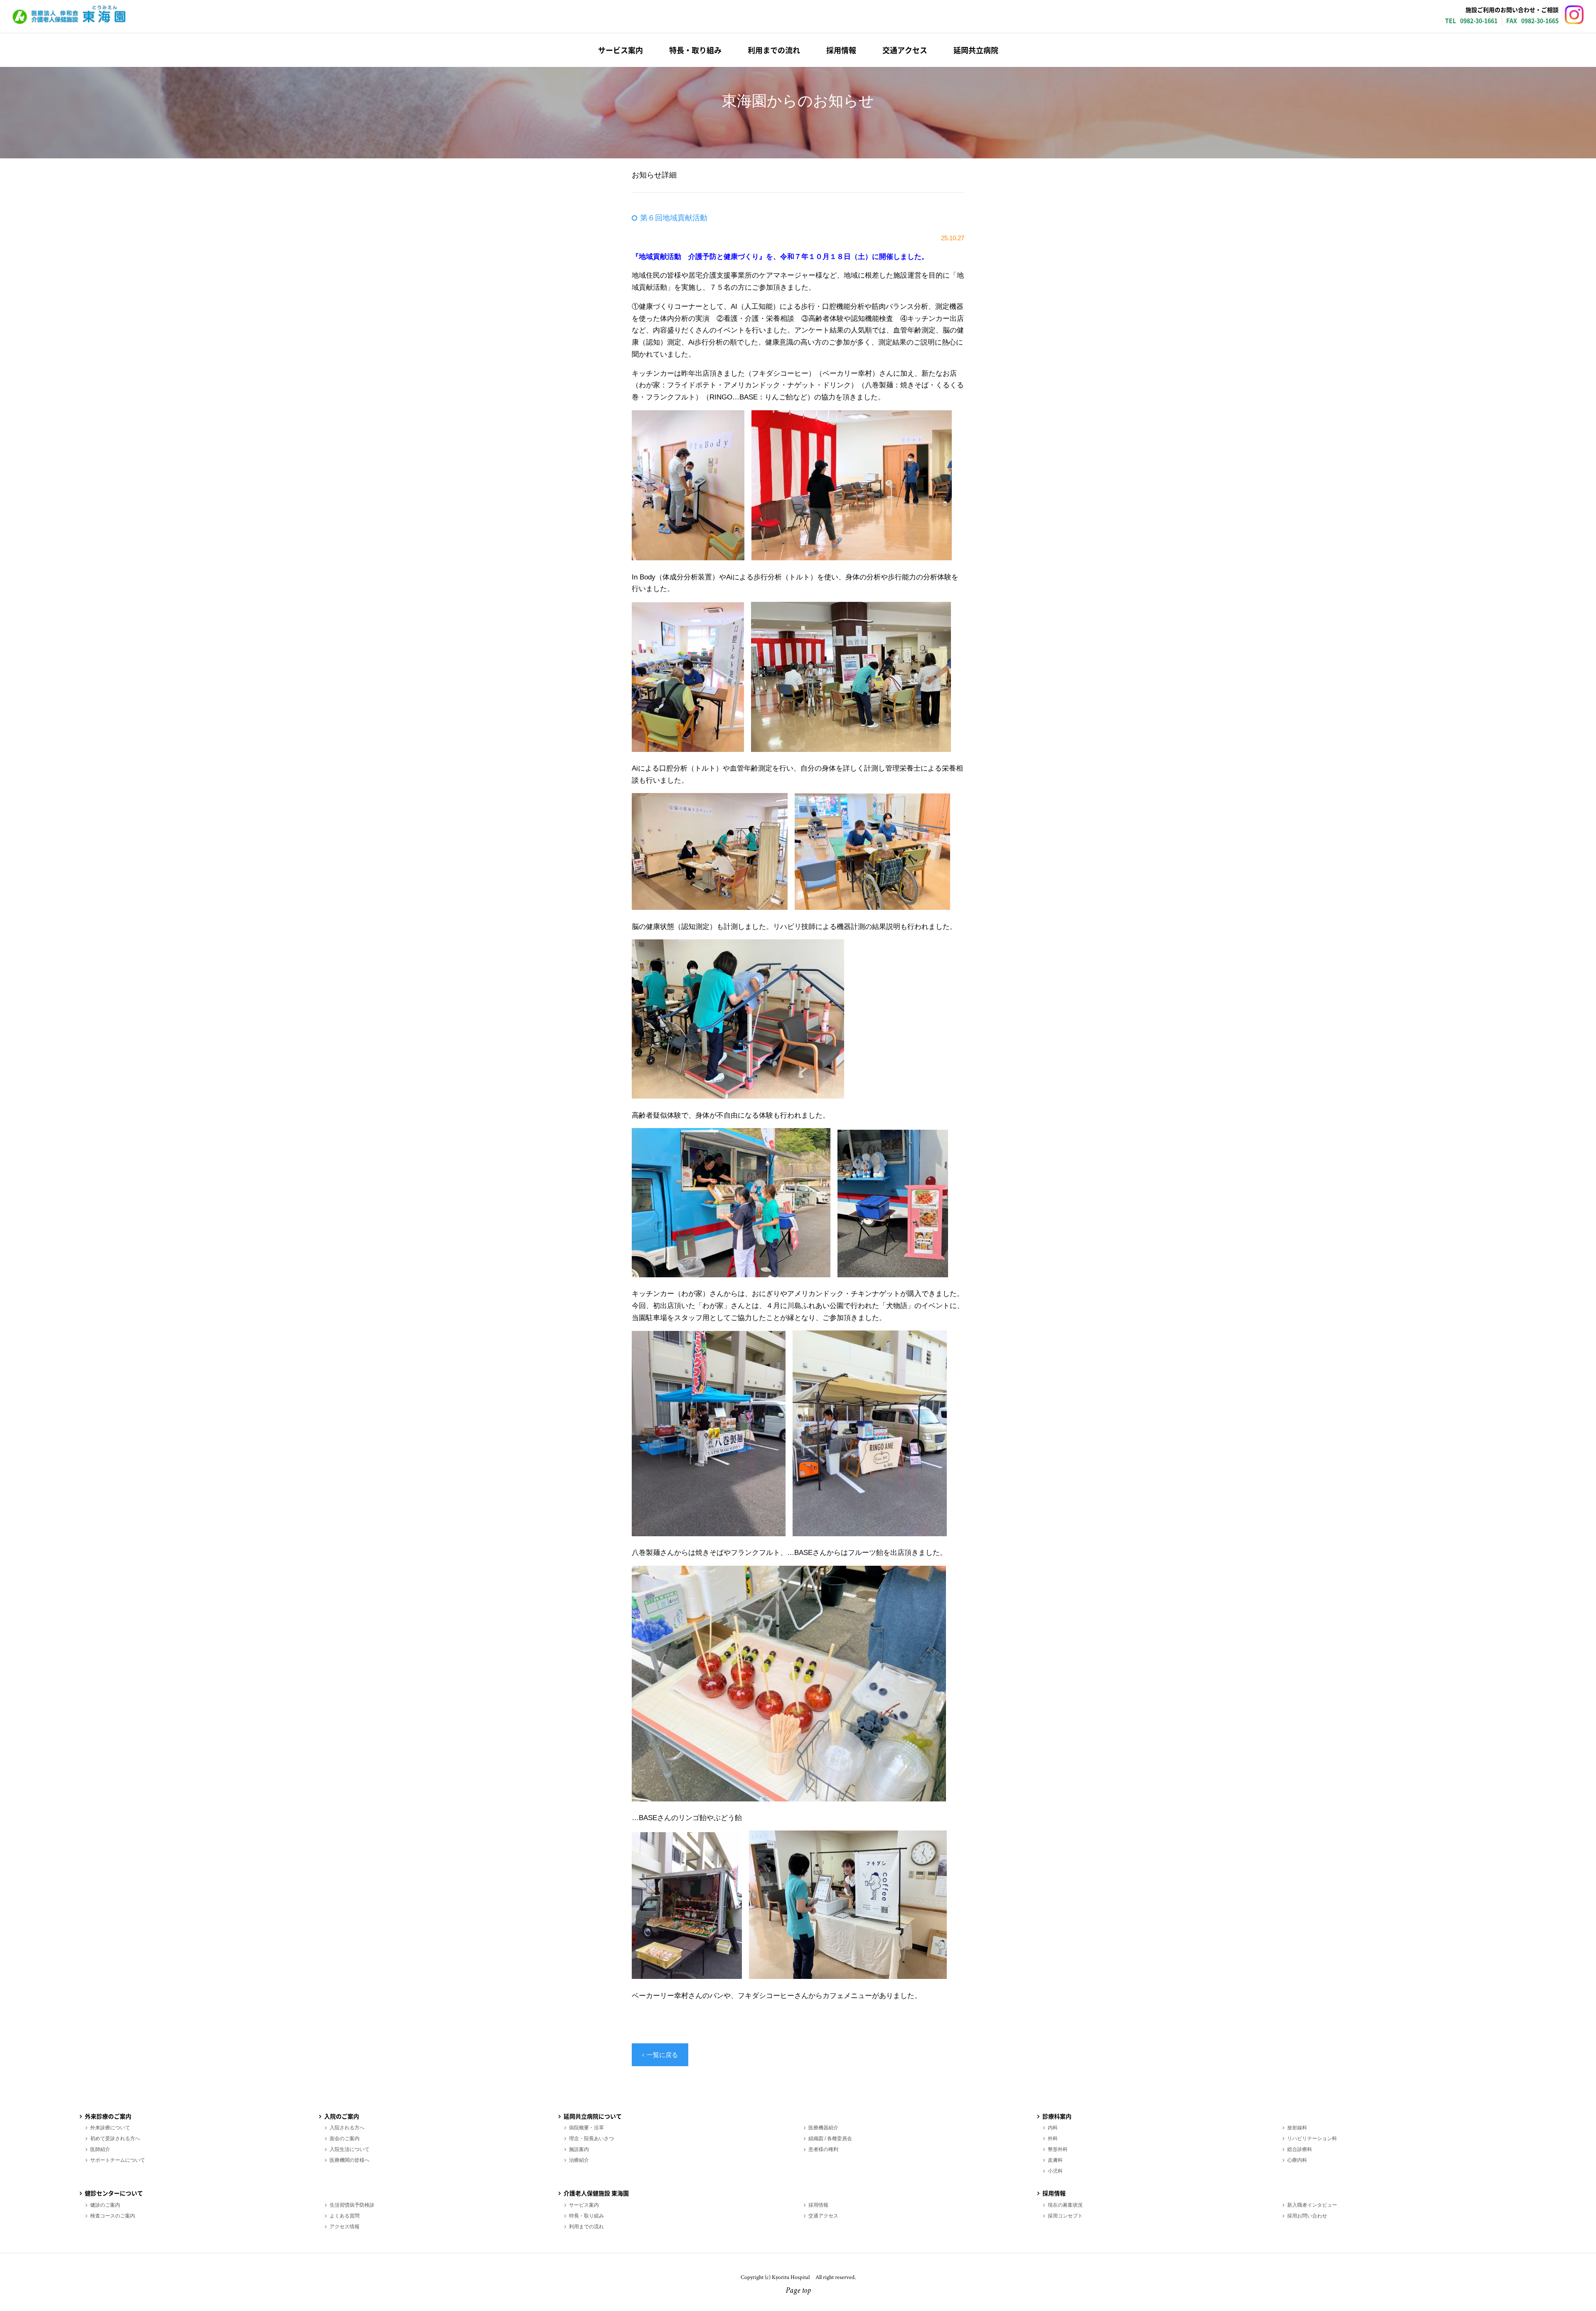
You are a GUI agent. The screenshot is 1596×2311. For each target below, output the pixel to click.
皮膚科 (1055, 2160)
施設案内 (579, 2149)
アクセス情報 (345, 2227)
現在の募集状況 (1065, 2205)
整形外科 (1058, 2149)
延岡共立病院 (976, 50)
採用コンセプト (1065, 2216)
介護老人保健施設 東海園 (69, 15)
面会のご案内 (345, 2139)
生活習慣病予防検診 (352, 2205)
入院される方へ (347, 2128)
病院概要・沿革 (586, 2128)
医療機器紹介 (823, 2128)
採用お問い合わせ (1307, 2216)
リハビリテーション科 (1312, 2139)
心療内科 (1297, 2160)
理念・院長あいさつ (591, 2139)
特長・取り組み (695, 50)
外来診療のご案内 (108, 2116)
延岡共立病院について (593, 2116)
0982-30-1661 (1479, 20)
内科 (1053, 2128)
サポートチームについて (118, 2160)
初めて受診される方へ (115, 2139)
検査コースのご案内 (113, 2216)
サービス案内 (621, 50)
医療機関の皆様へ (350, 2160)
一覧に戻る (662, 2055)
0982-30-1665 (1540, 20)
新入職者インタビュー (1312, 2205)
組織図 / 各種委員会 (830, 2139)
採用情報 (841, 50)
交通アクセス (905, 50)
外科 (1053, 2139)
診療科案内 (1057, 2116)
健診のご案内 (105, 2205)
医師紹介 (100, 2149)
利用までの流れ (774, 50)
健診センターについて (114, 2193)
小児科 (1055, 2171)
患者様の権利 (823, 2149)
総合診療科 (1300, 2149)
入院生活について (350, 2149)
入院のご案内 (342, 2116)
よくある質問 (345, 2216)
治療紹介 (579, 2160)
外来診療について (110, 2128)
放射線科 (1297, 2128)
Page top (798, 2291)
